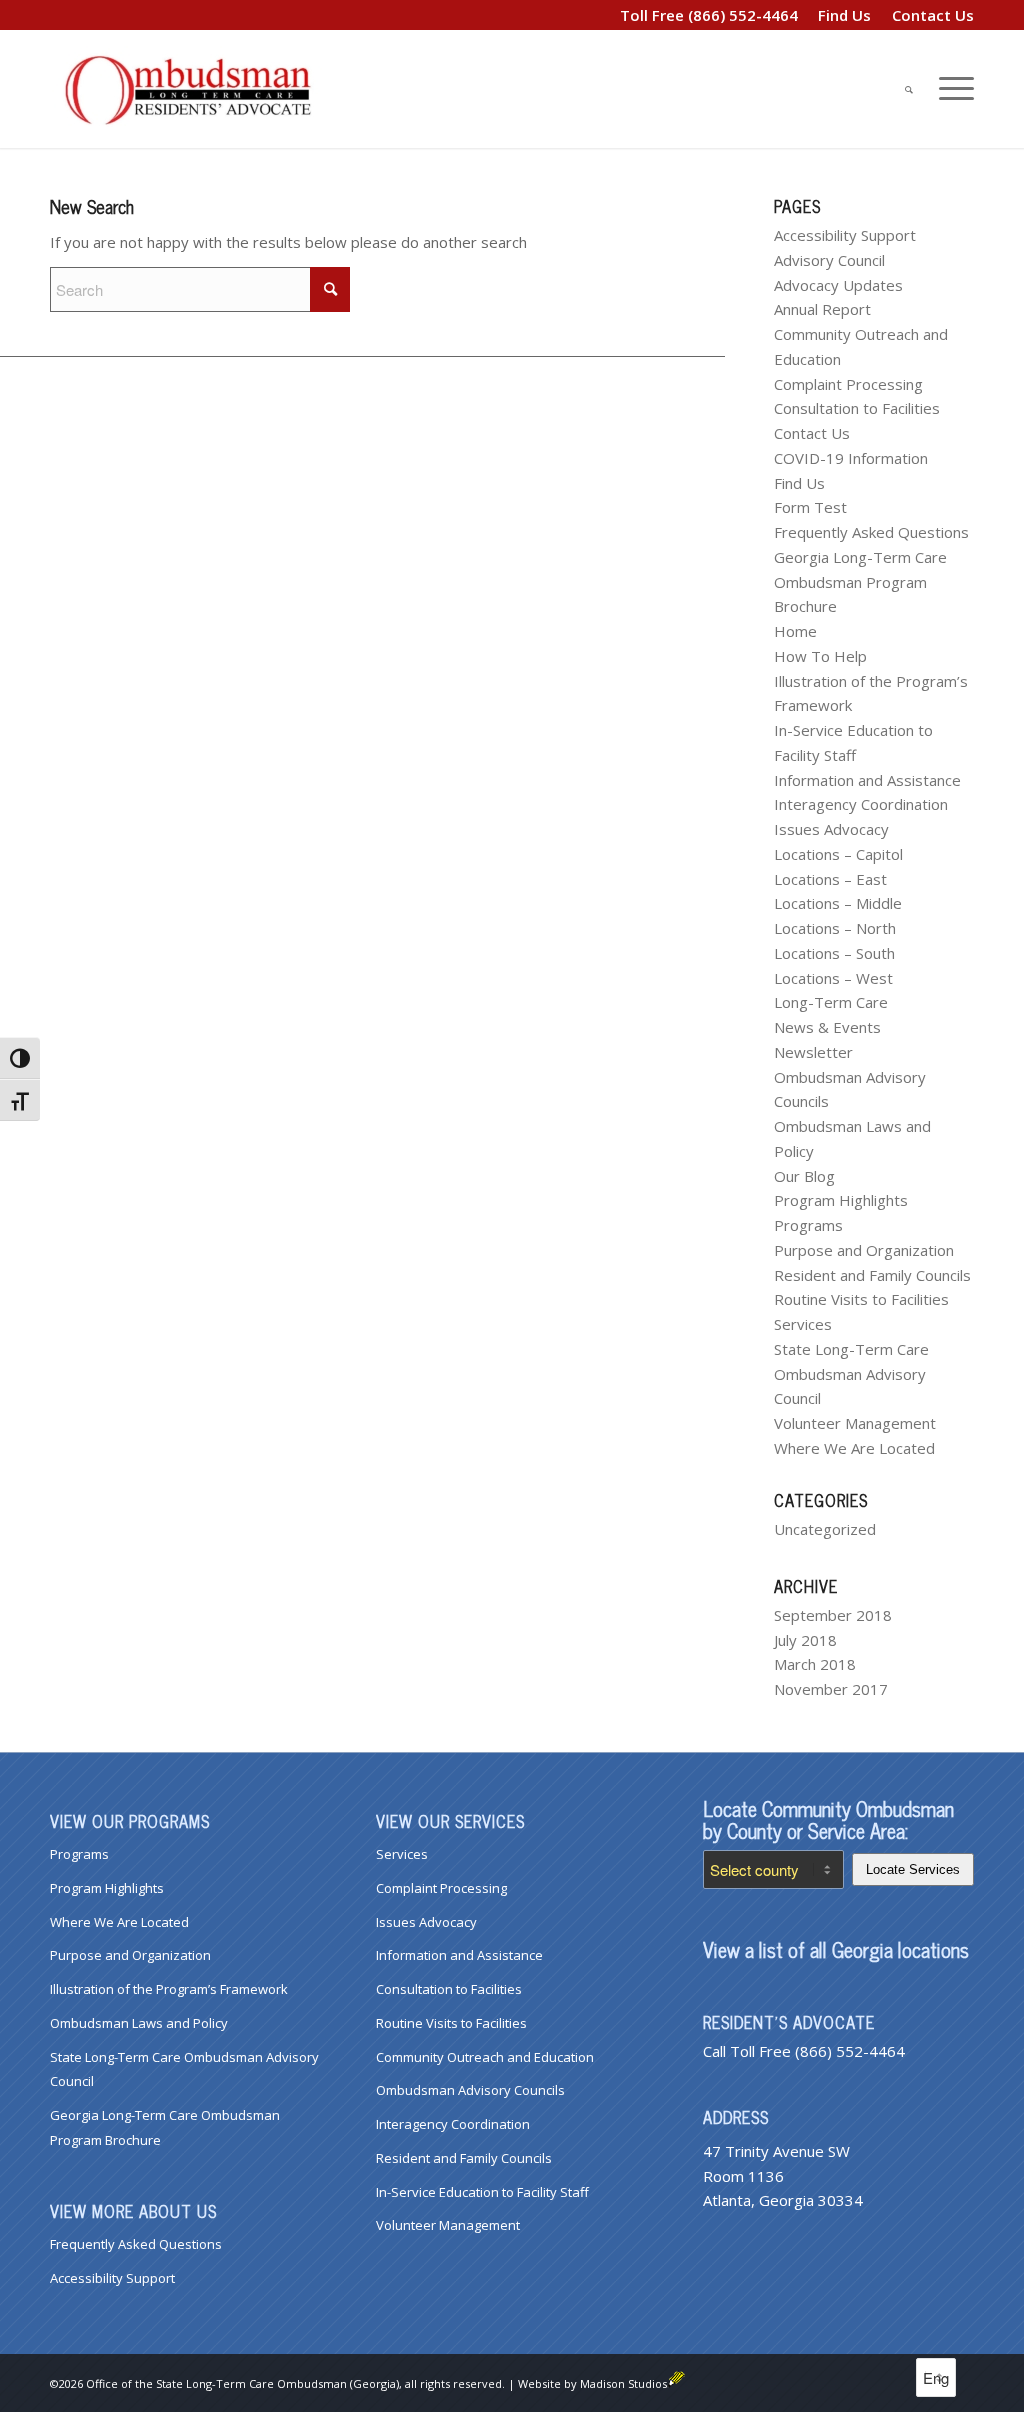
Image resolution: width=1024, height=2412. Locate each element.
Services (803, 1324)
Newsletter (813, 1052)
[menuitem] (845, 15)
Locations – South (834, 953)
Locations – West (833, 978)
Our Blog (804, 1176)
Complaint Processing (848, 384)
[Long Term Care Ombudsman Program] (200, 89)
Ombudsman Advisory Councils (470, 2090)
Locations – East (830, 879)
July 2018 (805, 1640)
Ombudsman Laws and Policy (139, 2023)
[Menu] (950, 89)
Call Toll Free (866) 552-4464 (804, 2051)
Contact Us (812, 433)
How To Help (820, 656)
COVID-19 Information (851, 458)
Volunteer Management (855, 1423)
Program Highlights (841, 1200)
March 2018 (815, 1664)
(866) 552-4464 (743, 15)
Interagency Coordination (861, 804)
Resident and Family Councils (872, 1275)
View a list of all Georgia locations (836, 1949)
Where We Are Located (854, 1448)
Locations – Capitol (838, 854)
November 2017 (831, 1689)
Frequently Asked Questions (871, 532)
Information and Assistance (867, 780)
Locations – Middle (838, 903)
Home (795, 631)
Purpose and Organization (864, 1250)
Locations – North (835, 928)
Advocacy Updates (838, 285)
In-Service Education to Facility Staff (482, 2192)
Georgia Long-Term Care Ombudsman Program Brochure (860, 582)
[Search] (909, 89)
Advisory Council (829, 260)
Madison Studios (623, 2383)
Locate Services (913, 1869)
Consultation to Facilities (857, 408)
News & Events (827, 1027)
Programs (808, 1225)
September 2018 (833, 1615)
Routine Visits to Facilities (861, 1299)
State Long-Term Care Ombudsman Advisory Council (851, 1374)
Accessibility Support (845, 235)
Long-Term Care (831, 1002)
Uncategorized (825, 1529)
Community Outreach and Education (485, 2057)
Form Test (810, 507)
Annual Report (822, 309)
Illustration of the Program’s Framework (169, 1989)
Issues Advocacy (831, 829)
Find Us (799, 483)
